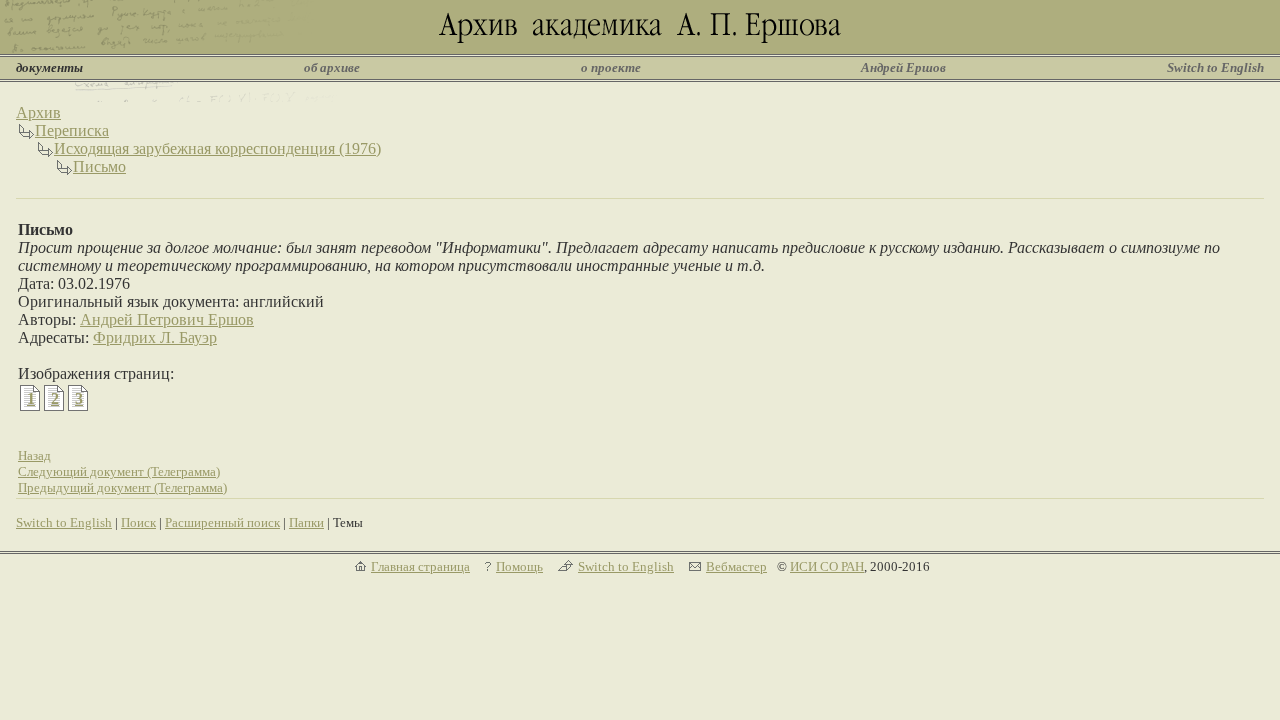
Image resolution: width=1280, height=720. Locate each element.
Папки (306, 522)
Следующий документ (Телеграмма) (119, 471)
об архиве (332, 67)
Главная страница (420, 566)
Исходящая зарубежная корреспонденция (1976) (217, 148)
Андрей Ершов (903, 67)
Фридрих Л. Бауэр (155, 337)
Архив (38, 112)
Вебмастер (736, 566)
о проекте (611, 67)
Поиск (138, 522)
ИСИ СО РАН (827, 566)
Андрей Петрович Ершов (167, 319)
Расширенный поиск (222, 522)
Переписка (72, 130)
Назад (34, 455)
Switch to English (1215, 67)
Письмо (99, 166)
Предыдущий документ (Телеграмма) (122, 487)
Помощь (519, 566)
